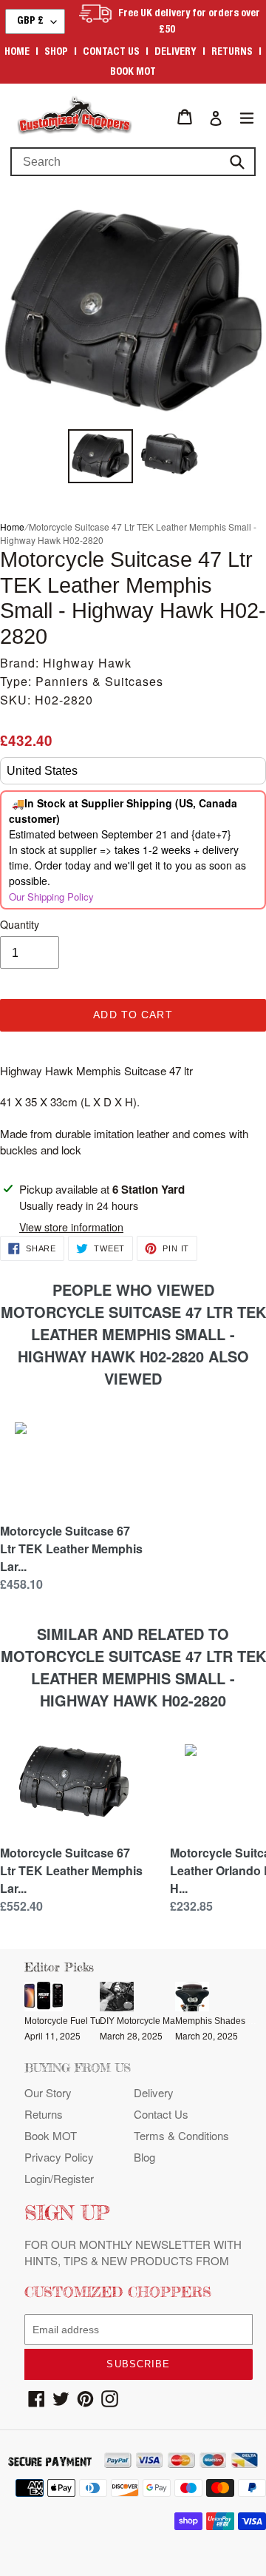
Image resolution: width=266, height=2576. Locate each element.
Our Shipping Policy (51, 897)
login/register (59, 2178)
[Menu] (247, 117)
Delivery (175, 53)
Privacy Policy (59, 2157)
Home (17, 53)
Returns (232, 53)
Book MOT (133, 73)
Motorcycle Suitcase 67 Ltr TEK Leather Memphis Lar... (71, 1548)
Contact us (111, 53)
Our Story (48, 2092)
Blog (144, 2157)
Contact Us (161, 2114)
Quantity (20, 924)
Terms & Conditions (181, 2135)
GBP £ (30, 21)
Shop (56, 53)
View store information (71, 1227)
